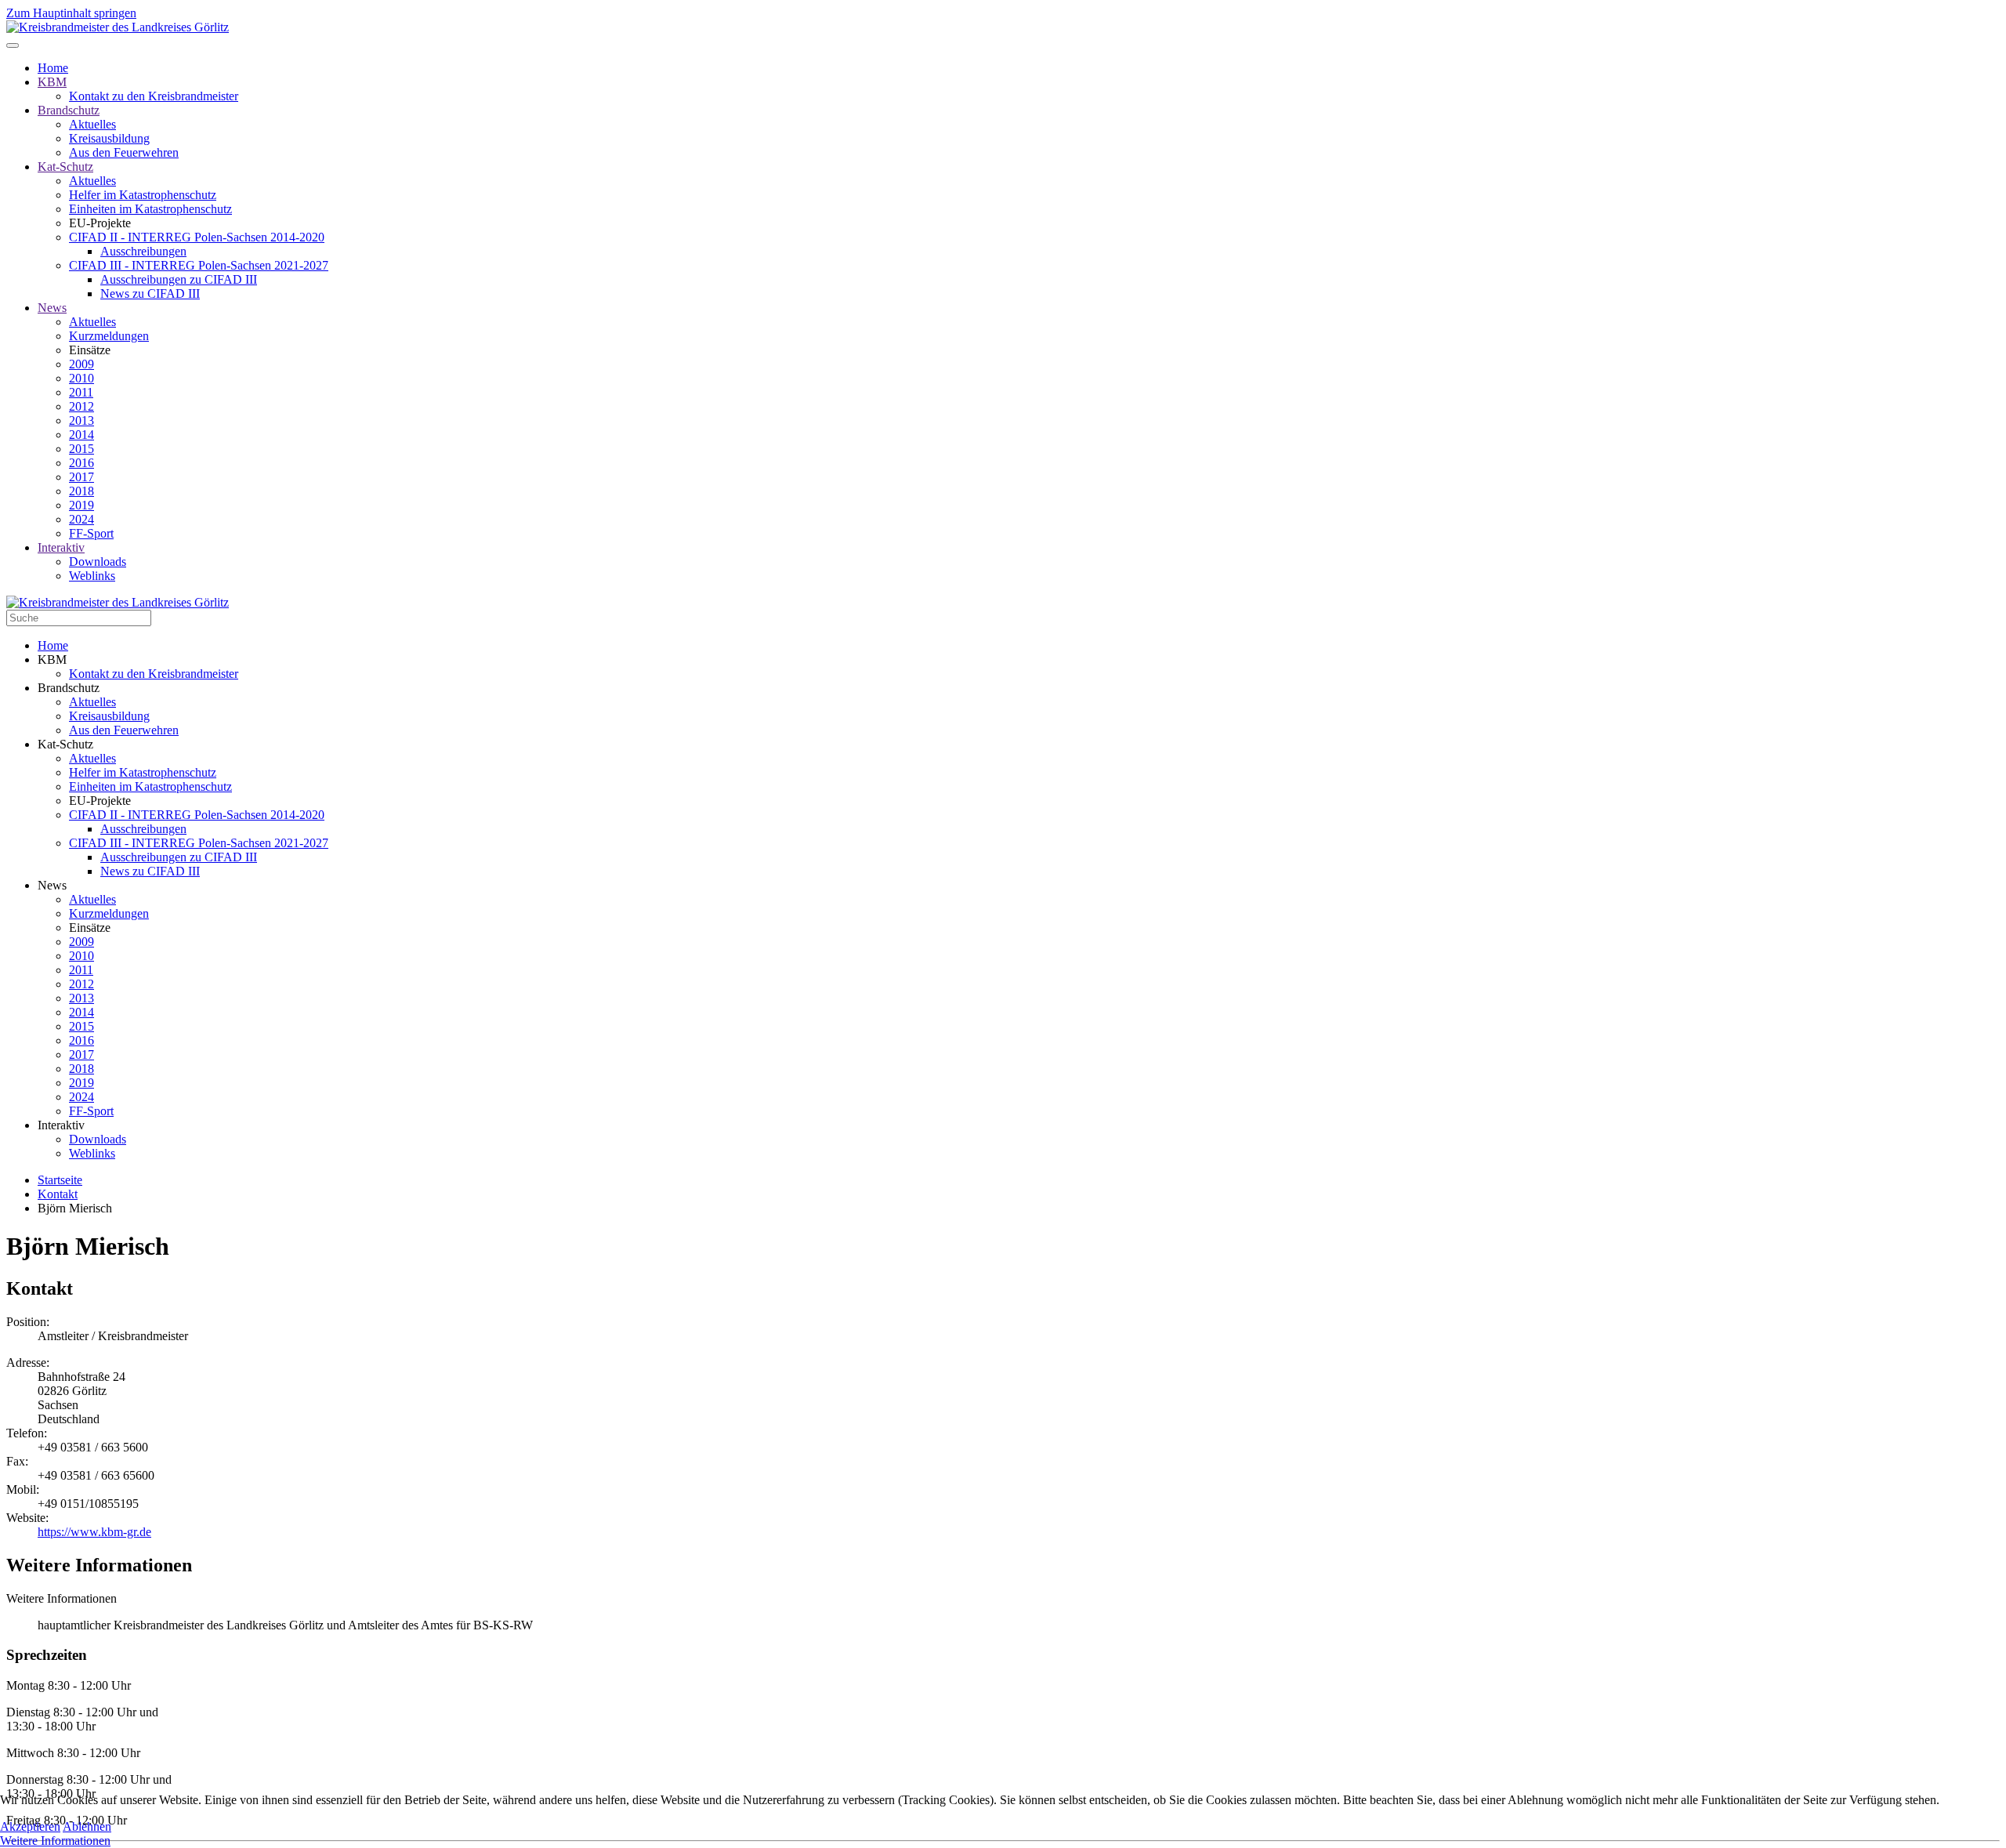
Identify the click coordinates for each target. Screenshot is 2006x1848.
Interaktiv (61, 547)
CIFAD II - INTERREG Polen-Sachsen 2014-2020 (197, 237)
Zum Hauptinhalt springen (71, 13)
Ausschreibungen (143, 251)
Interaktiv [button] (61, 1125)
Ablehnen (87, 1826)
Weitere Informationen (55, 1841)
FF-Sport (91, 533)
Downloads (98, 562)
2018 (81, 491)
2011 (81, 392)
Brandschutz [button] (69, 688)
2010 (81, 378)
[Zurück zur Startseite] (118, 27)
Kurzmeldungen (109, 336)
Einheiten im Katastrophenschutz (150, 209)
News (52, 308)
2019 (81, 505)
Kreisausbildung (109, 138)
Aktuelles (92, 124)
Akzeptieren (30, 1826)
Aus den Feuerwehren (124, 152)
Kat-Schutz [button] (65, 744)
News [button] (52, 885)
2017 (81, 477)
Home (53, 68)
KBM (52, 82)
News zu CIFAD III (150, 294)
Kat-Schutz (65, 167)
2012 (81, 406)
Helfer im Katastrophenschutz (143, 195)
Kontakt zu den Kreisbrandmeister (154, 96)
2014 (81, 435)
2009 (81, 364)
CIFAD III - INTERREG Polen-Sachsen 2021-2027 (199, 265)
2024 (81, 519)
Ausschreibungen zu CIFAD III (179, 279)
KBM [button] (52, 659)
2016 (81, 463)
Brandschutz (69, 110)
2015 (81, 449)
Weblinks (92, 576)
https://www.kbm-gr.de (94, 1532)
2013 (81, 420)
